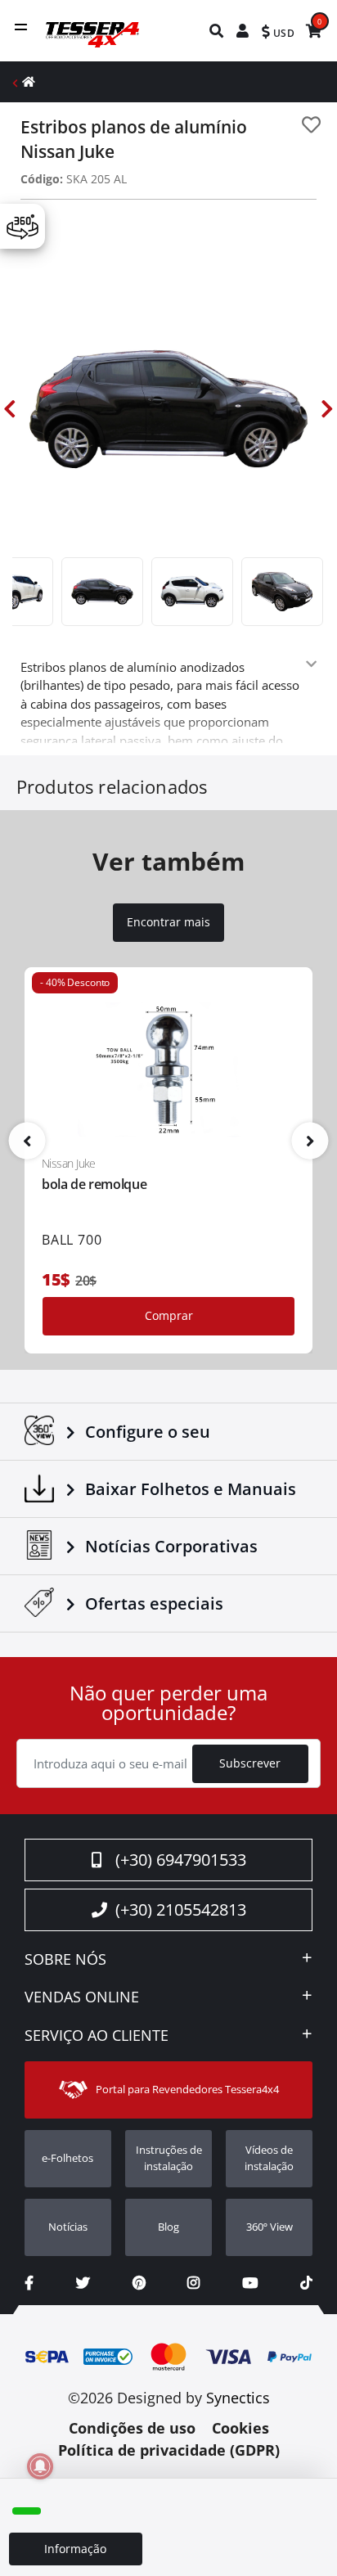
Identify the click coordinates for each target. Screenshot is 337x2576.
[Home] (29, 81)
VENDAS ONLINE (82, 1997)
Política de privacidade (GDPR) (169, 2450)
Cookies (240, 2428)
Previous (10, 409)
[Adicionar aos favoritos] (311, 125)
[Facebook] (29, 2283)
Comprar (169, 1315)
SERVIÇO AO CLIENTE (97, 2036)
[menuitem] (217, 31)
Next (327, 409)
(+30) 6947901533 (181, 1860)
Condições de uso (132, 2428)
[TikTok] (306, 2283)
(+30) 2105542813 (181, 1909)
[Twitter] (83, 2283)
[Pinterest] (139, 2283)
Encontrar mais (168, 922)
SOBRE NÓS (65, 1960)
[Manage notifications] (40, 2466)
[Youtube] (250, 2283)
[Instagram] (193, 2283)
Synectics (238, 2398)
